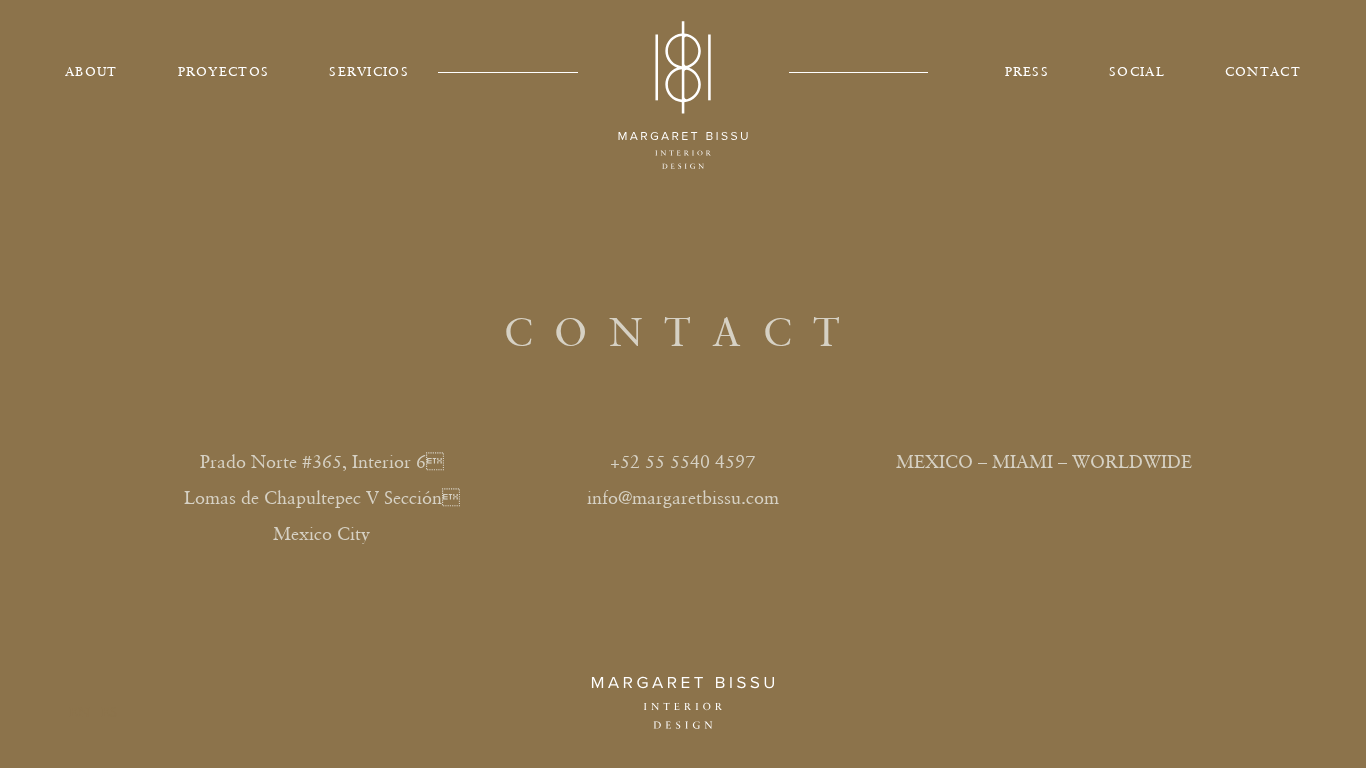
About (91, 71)
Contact (1263, 71)
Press (1027, 71)
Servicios (369, 71)
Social (1137, 71)
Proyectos (224, 71)
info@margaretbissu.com (683, 497)
